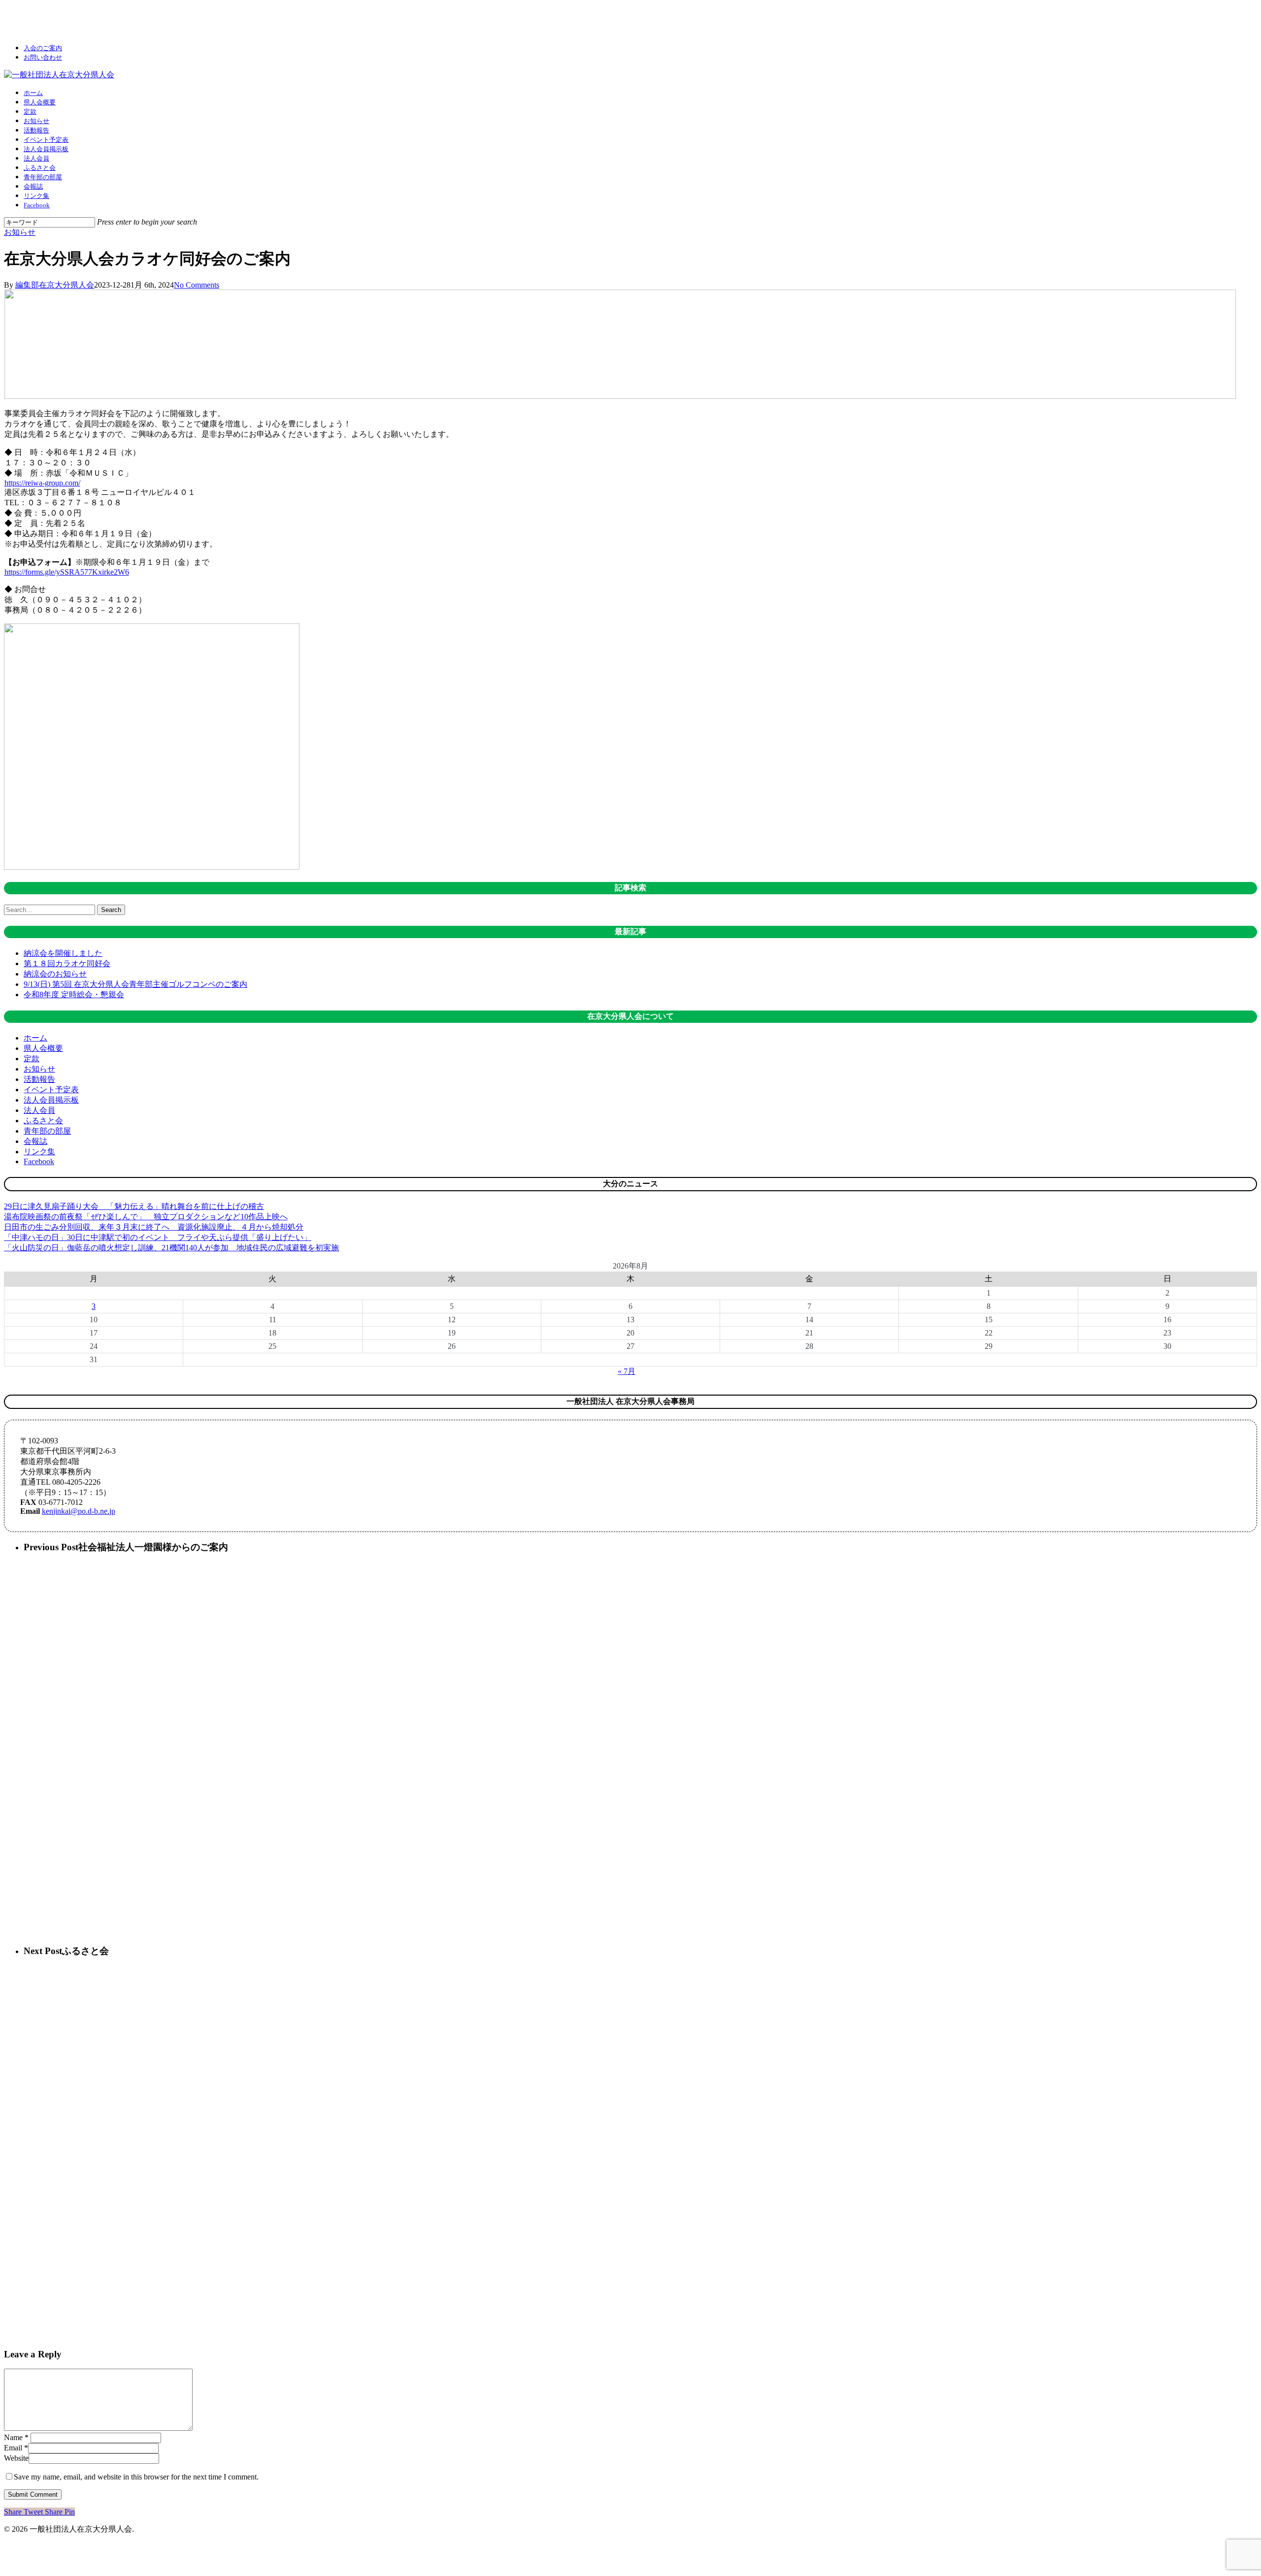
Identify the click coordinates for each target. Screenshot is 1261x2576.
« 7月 (627, 1371)
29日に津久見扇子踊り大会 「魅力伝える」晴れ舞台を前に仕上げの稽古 (134, 1206)
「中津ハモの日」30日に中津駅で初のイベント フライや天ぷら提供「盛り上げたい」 (158, 1237)
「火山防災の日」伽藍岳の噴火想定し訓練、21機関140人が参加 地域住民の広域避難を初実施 (171, 1248)
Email (16, 2448)
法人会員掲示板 (51, 1100)
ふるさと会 (43, 1121)
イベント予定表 (51, 1090)
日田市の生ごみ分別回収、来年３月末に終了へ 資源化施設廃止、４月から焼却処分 (154, 1227)
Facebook (39, 1161)
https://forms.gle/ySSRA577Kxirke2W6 (67, 572)
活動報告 (39, 1079)
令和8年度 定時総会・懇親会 (74, 995)
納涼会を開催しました (63, 953)
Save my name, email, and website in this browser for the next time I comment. (136, 2477)
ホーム (35, 1038)
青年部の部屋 (47, 1131)
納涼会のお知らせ (55, 974)
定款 (32, 1059)
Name (16, 2437)
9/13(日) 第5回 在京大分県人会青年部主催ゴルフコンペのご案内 (135, 984)
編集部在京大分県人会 (55, 285)
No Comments (197, 285)
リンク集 (39, 1152)
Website (16, 2458)
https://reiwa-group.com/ (42, 483)
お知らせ (20, 232)
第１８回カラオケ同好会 (67, 963)
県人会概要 (43, 1048)
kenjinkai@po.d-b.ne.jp (79, 1511)
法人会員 (39, 1110)
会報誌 (35, 1141)
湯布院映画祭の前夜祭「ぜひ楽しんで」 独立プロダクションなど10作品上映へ (146, 1217)
